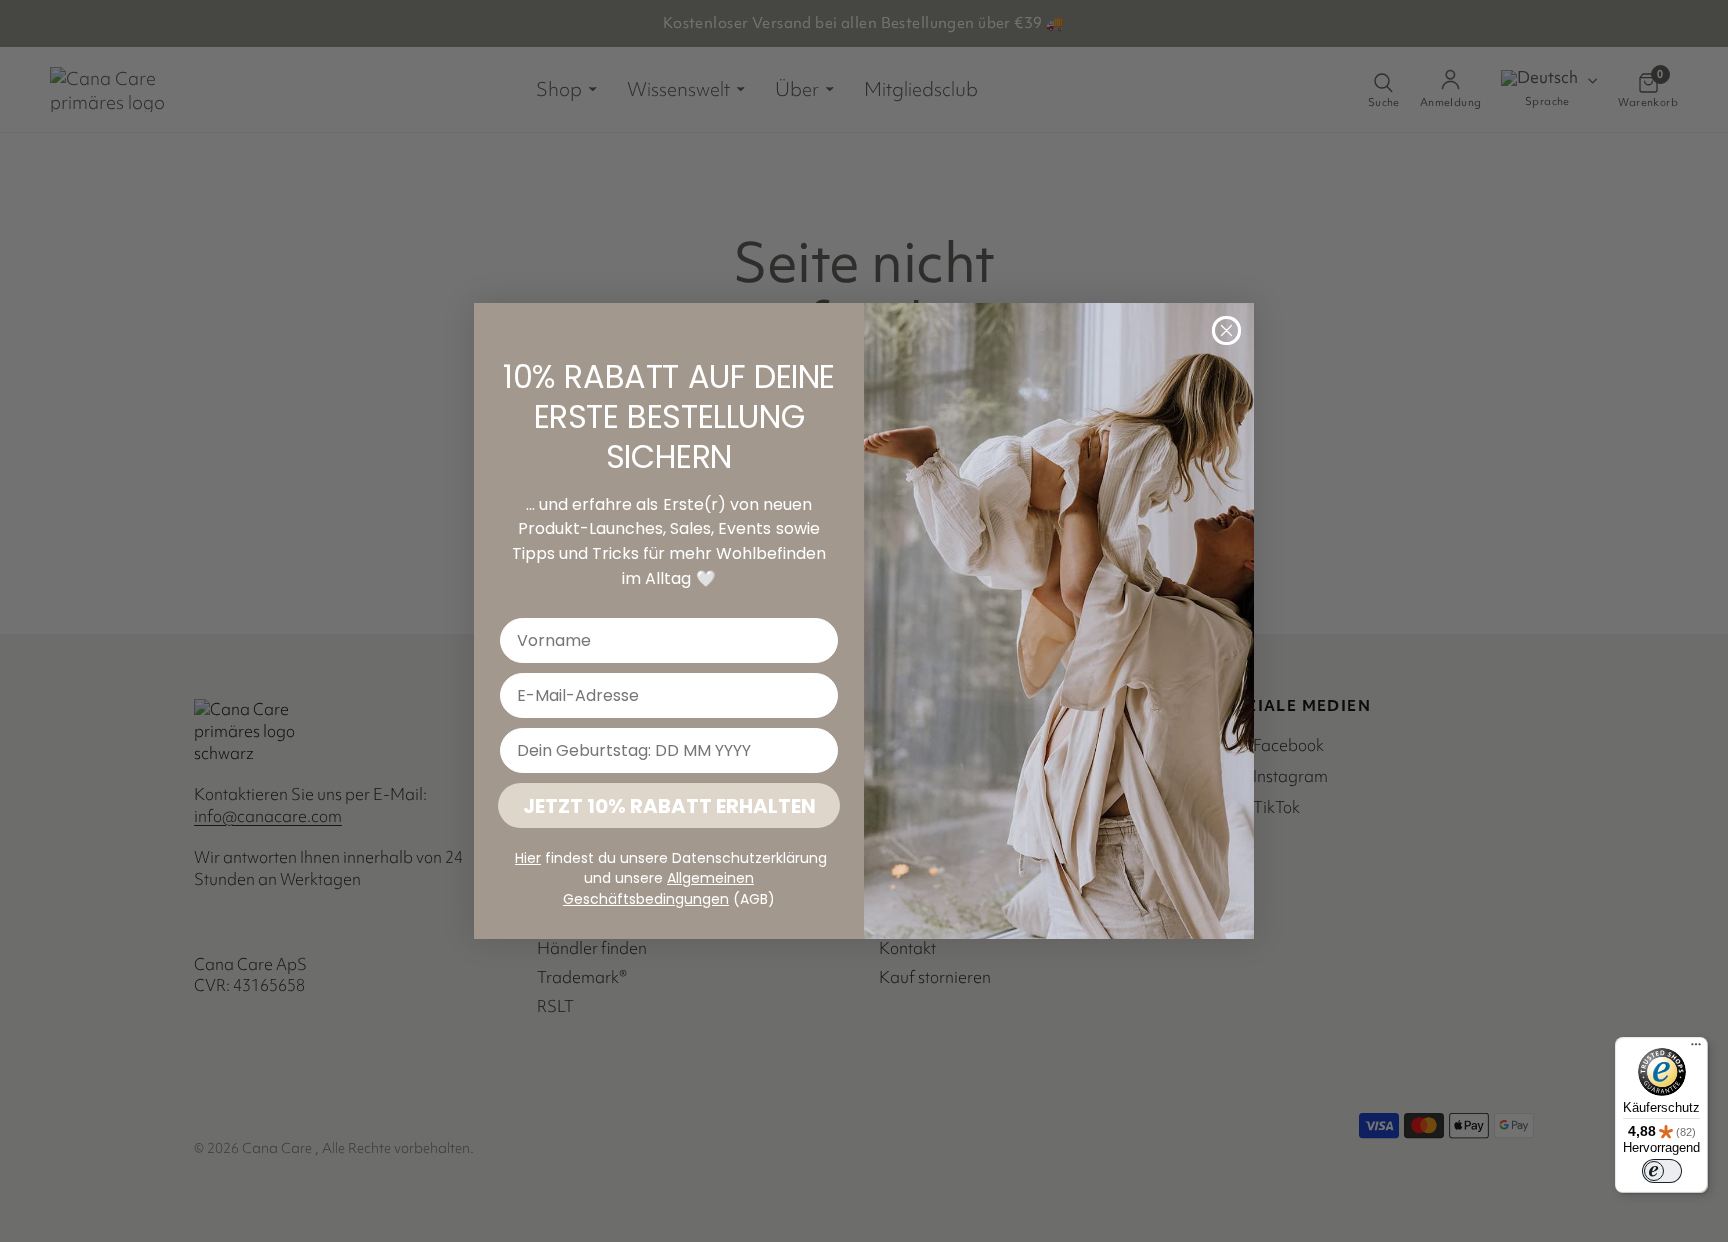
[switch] (1662, 1171)
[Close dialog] (1226, 330)
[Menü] (1696, 1049)
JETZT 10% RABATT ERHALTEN (669, 806)
